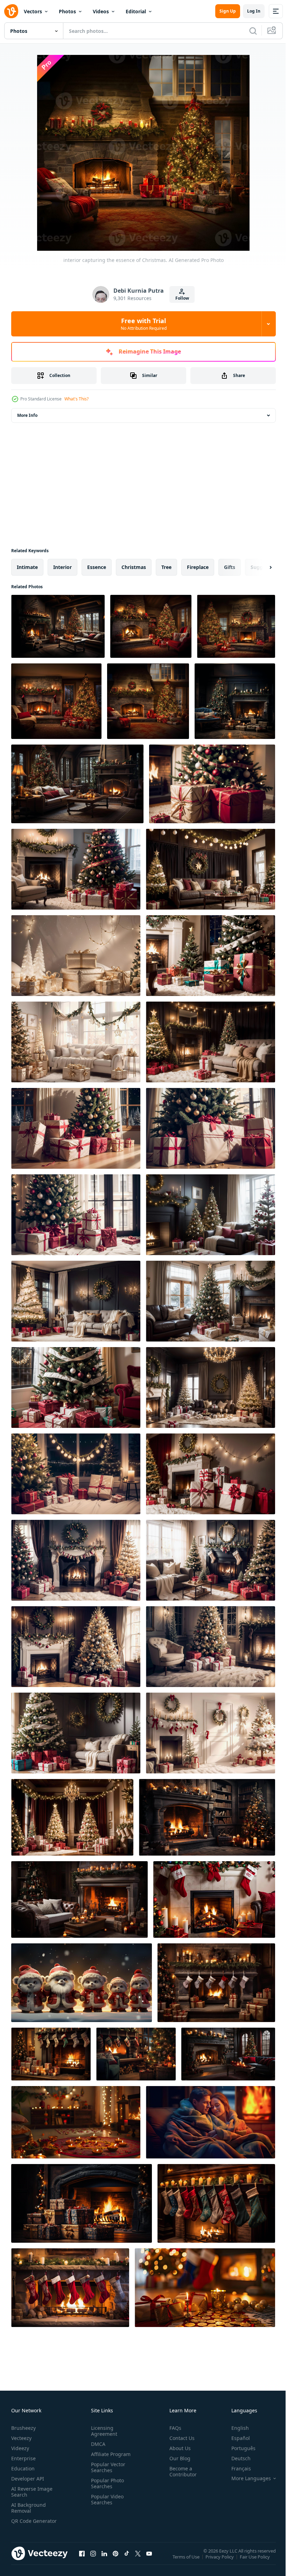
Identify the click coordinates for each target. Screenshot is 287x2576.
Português (238, 2448)
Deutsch (236, 2458)
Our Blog (177, 2458)
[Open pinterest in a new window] (115, 2560)
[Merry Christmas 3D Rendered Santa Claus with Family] (82, 1983)
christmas (134, 567)
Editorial (136, 11)
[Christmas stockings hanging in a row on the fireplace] (216, 2203)
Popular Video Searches (106, 2499)
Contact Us (179, 2438)
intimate (27, 567)
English (235, 2428)
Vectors (33, 11)
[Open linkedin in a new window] (104, 2560)
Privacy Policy (220, 2561)
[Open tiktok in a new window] (127, 2560)
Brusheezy (23, 2428)
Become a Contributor (180, 2471)
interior (62, 567)
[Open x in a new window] (138, 2560)
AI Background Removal (29, 2508)
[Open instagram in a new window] (93, 2560)
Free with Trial (144, 324)
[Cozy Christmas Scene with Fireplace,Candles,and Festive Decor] (205, 2288)
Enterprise (23, 2458)
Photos (67, 11)
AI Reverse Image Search (32, 2492)
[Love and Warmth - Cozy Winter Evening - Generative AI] (211, 2122)
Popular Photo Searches (106, 2483)
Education (23, 2468)
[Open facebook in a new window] (82, 2560)
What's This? (76, 399)
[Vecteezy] (11, 11)
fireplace (198, 567)
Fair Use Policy (255, 2561)
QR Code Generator (23, 2524)
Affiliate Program (109, 2454)
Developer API (28, 2479)
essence (97, 567)
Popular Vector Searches (107, 2467)
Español (235, 2438)
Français (236, 2468)
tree (166, 567)
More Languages (246, 2478)
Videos (101, 11)
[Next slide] (259, 567)
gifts (230, 567)
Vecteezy (21, 2438)
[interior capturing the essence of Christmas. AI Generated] (58, 626)
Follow (182, 298)
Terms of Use (187, 2561)
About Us (177, 2448)
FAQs (173, 2428)
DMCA (97, 2444)
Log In (254, 11)
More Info (27, 415)
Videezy (20, 2448)
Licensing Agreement (103, 2431)
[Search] (253, 31)
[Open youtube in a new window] (149, 2560)
